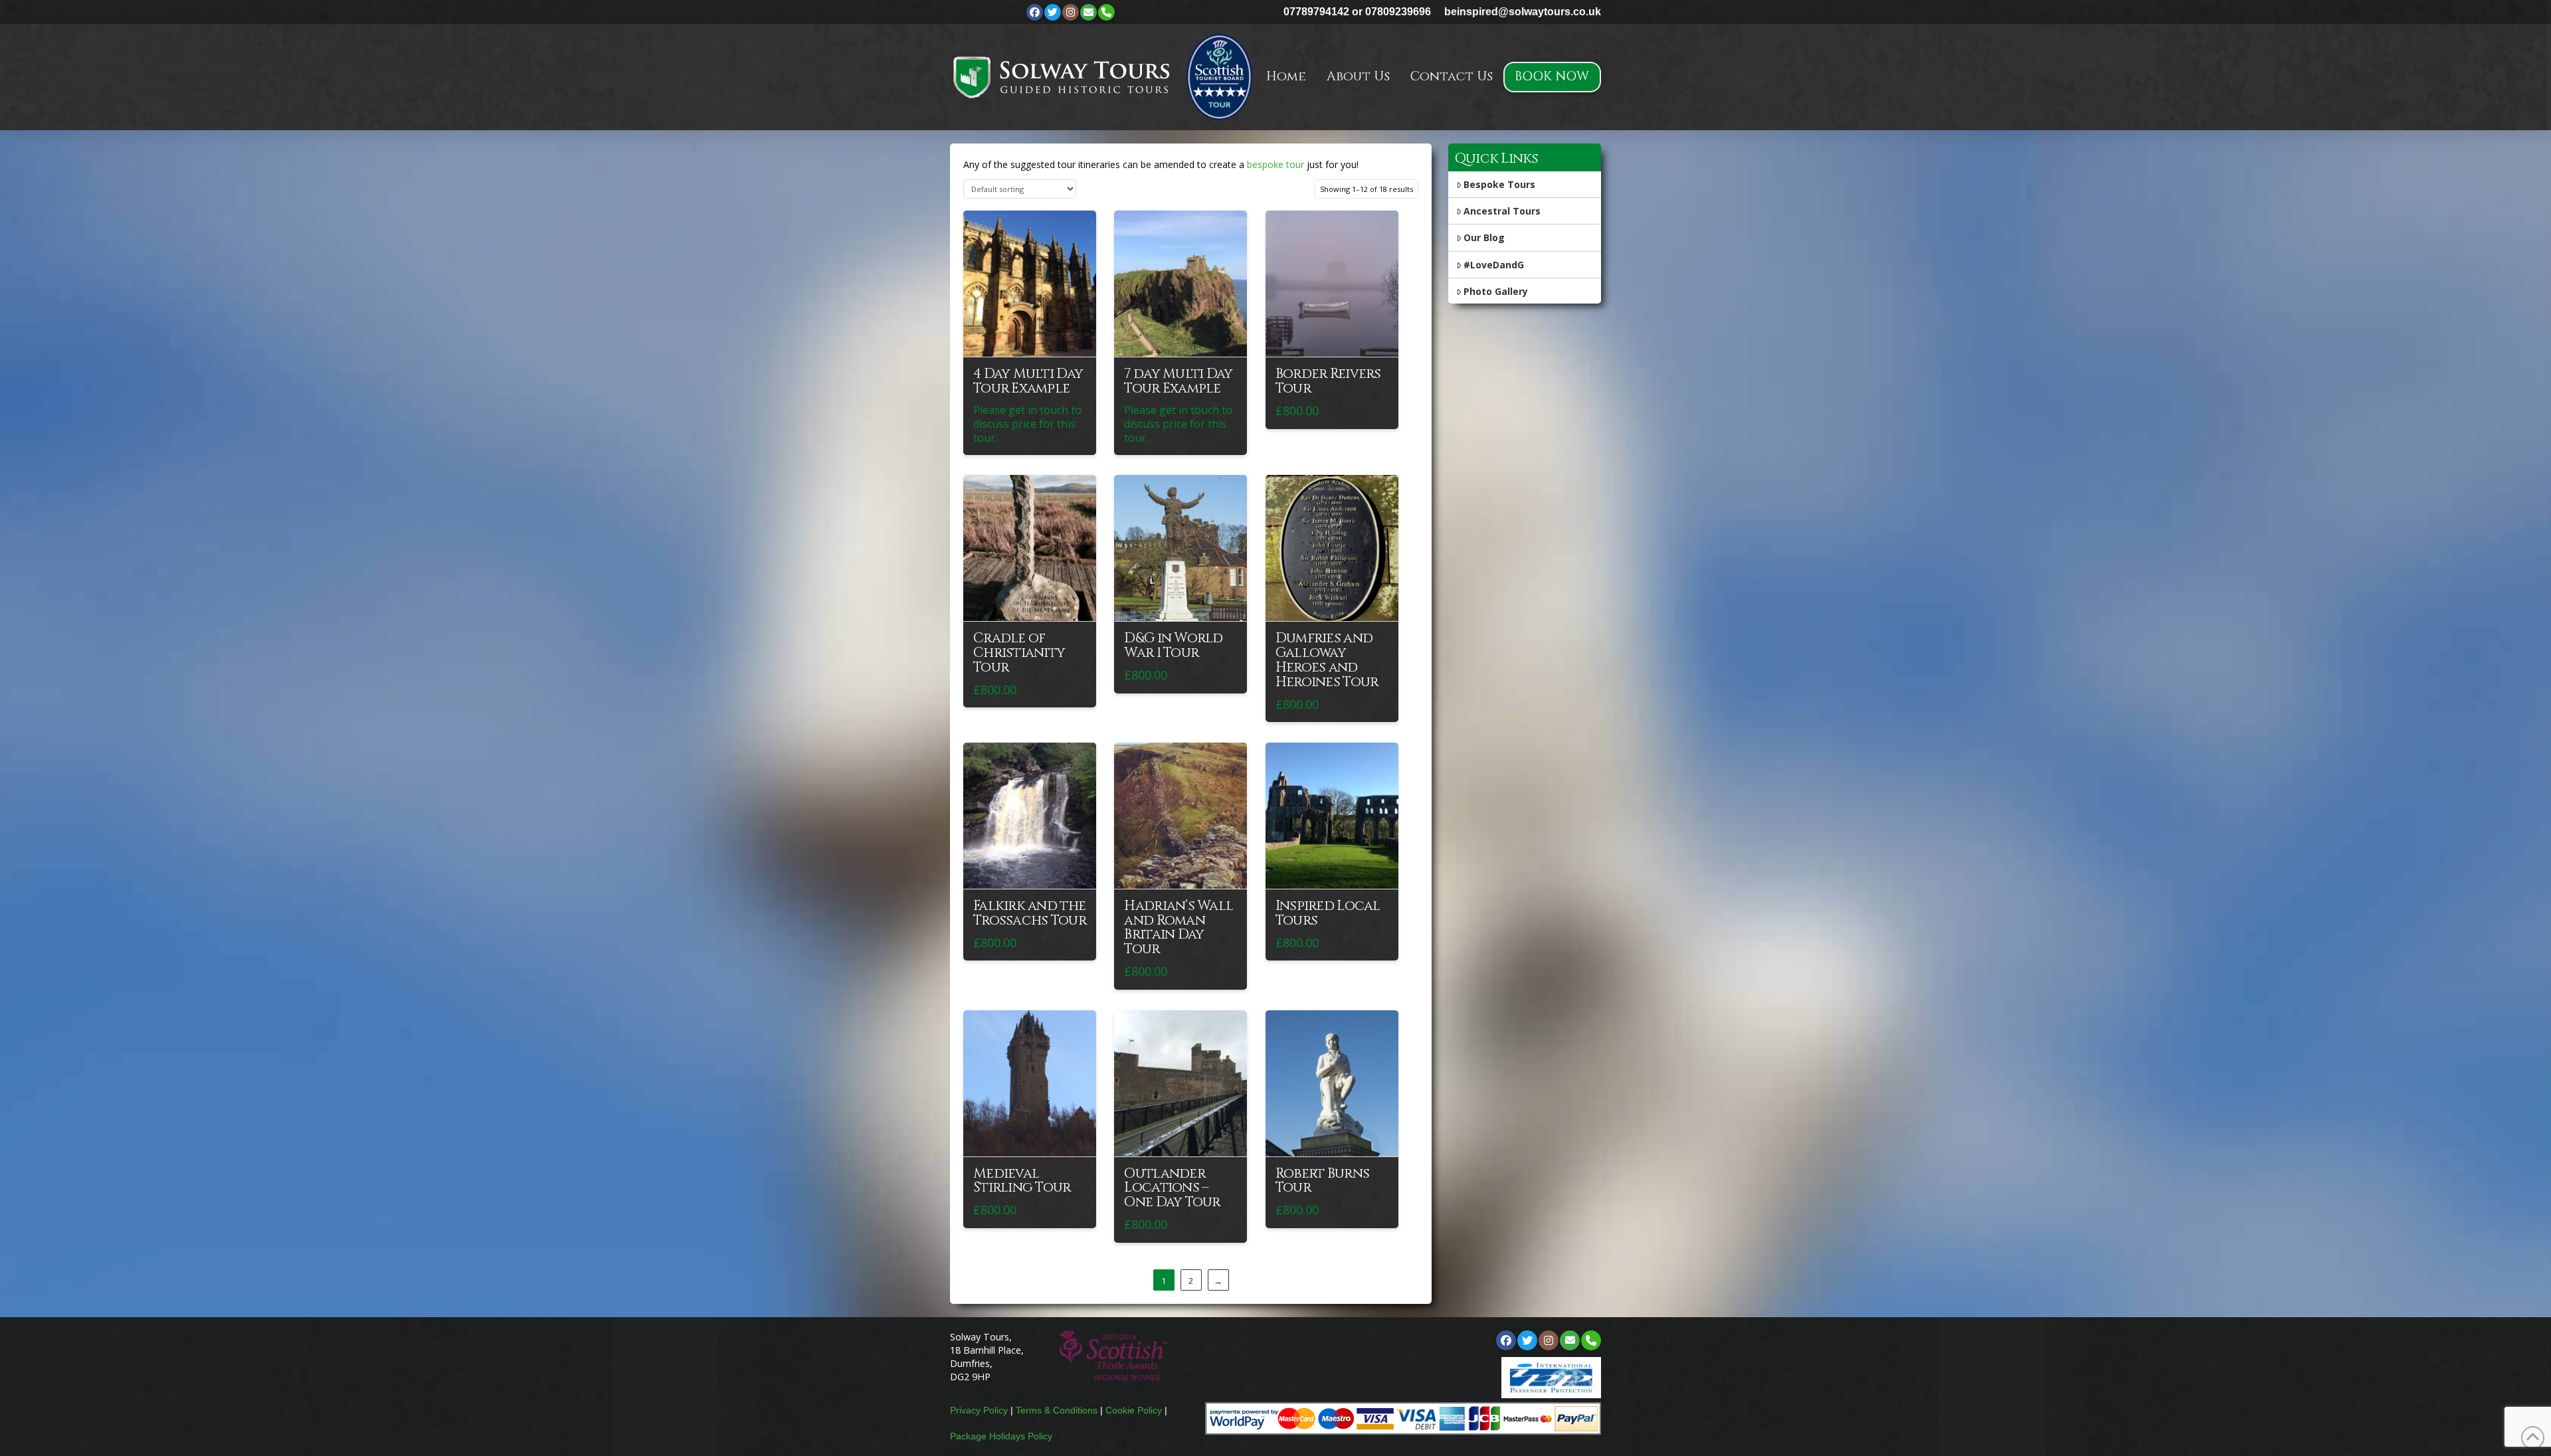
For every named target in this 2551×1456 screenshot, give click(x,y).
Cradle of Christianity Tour (1019, 653)
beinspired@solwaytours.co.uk (1523, 12)
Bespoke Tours (1499, 184)
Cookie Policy (1134, 1410)
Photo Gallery (1496, 291)
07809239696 (1398, 12)
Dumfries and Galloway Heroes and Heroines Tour (1327, 660)
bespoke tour (1275, 164)
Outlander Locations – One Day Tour (1172, 1188)
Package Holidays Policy (1001, 1436)
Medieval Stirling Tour (1022, 1181)
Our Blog (1484, 237)
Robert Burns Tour (1322, 1181)
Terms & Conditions (1057, 1410)
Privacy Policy (979, 1410)
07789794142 (1316, 12)
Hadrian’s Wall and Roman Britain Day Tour (1179, 928)
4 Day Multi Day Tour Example (1028, 381)
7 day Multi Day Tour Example (1178, 381)
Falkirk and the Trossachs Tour (1030, 913)
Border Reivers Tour (1328, 381)
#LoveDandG (1494, 265)
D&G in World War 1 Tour (1173, 646)
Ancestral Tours (1502, 211)
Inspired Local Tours (1328, 913)
